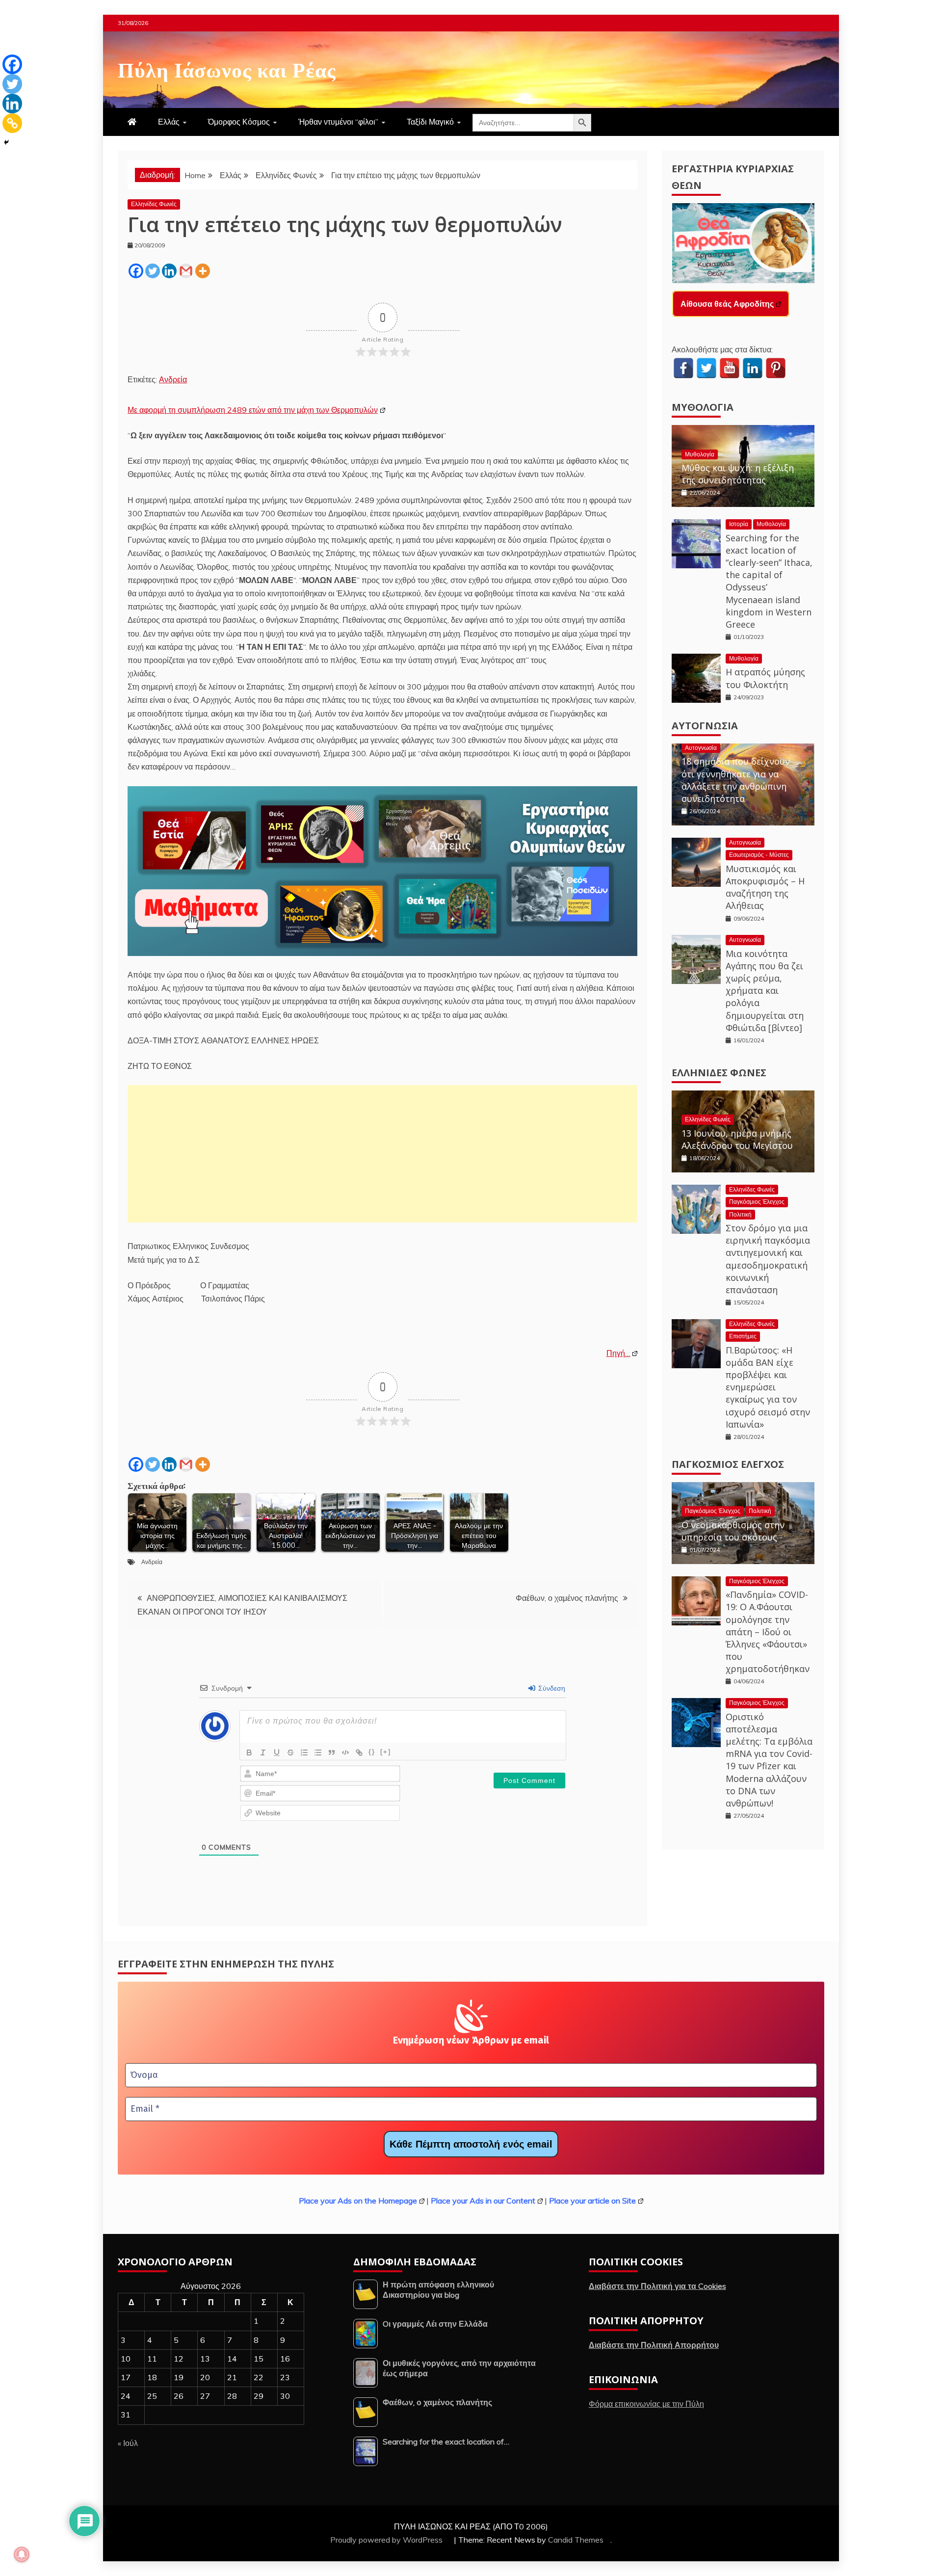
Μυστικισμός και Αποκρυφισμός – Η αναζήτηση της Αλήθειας (765, 887)
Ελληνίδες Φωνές (154, 204)
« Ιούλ (128, 2443)
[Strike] (290, 1753)
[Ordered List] (304, 1753)
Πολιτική (740, 1214)
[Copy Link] (12, 123)
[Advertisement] (382, 1154)
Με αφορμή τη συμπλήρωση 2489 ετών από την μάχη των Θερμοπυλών (253, 410)
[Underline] (277, 1753)
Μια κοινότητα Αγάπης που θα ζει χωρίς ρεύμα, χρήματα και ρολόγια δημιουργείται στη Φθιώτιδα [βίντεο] (765, 991)
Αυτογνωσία (705, 726)
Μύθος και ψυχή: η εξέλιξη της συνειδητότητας (738, 474)
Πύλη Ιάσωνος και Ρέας (227, 68)
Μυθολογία (703, 407)
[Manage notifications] (22, 2554)
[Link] (359, 1753)
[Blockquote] (332, 1753)
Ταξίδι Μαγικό (430, 122)
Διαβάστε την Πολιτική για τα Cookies (657, 2286)
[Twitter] (153, 271)
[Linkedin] (169, 271)
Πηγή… (618, 1353)
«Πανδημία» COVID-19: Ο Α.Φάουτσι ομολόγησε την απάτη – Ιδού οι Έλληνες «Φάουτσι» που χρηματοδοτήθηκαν (768, 1632)
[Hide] (6, 142)
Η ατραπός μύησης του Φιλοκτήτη (765, 678)
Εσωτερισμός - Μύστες (759, 855)
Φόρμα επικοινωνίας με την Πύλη (646, 2404)
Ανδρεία (173, 379)
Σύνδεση (551, 1688)
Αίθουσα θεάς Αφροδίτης (727, 304)
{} (372, 1752)
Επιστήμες (743, 1336)
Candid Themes (576, 2540)
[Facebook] (136, 271)
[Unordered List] (318, 1753)
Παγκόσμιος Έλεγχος (757, 1202)
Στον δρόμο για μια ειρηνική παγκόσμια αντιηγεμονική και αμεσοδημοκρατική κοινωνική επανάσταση (768, 1259)
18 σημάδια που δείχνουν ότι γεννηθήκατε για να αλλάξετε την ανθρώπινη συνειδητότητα (736, 780)
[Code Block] (345, 1753)
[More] (203, 271)
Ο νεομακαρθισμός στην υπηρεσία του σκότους (733, 1531)
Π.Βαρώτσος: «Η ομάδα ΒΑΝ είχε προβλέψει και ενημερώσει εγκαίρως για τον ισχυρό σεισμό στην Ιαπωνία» (768, 1387)
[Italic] (263, 1753)
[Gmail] (186, 271)
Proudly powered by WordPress (387, 2540)
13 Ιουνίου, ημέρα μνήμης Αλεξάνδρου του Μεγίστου (737, 1139)
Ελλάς (169, 122)
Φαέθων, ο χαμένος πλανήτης (567, 1598)
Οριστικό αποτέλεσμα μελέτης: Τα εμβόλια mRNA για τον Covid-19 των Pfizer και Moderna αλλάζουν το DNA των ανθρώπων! (769, 1760)
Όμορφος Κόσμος (239, 122)
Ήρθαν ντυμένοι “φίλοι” (338, 122)
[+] (386, 1752)
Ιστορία (739, 524)
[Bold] (249, 1753)
